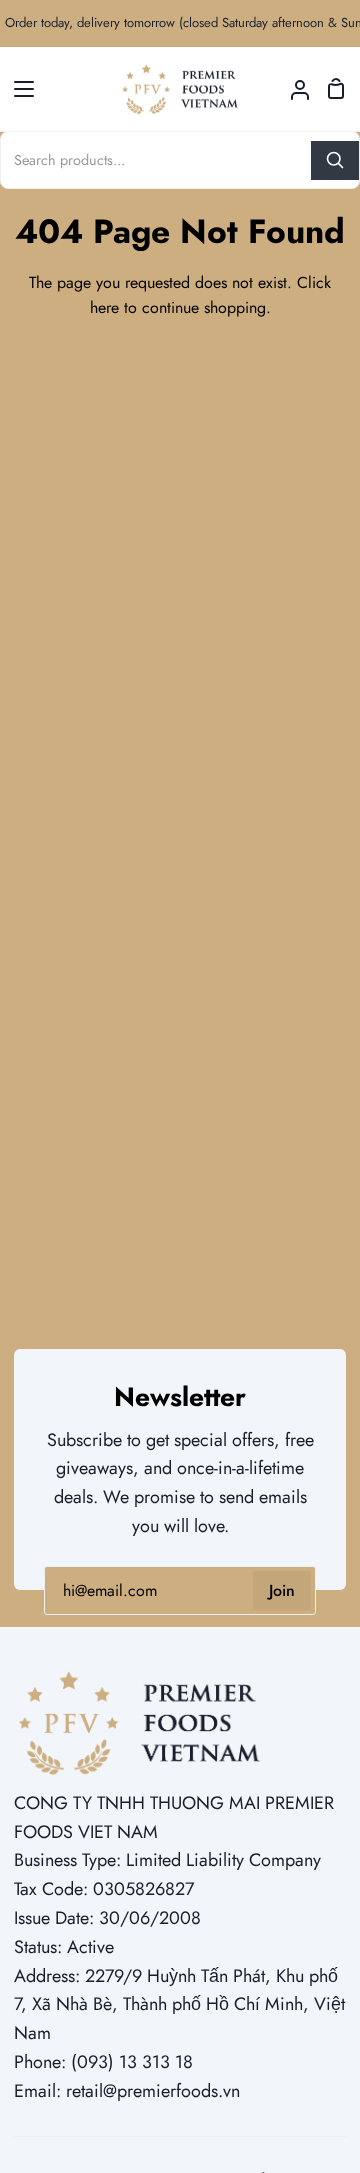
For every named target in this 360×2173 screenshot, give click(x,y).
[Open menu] (18, 89)
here (104, 307)
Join (282, 1590)
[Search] (335, 160)
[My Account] (292, 89)
